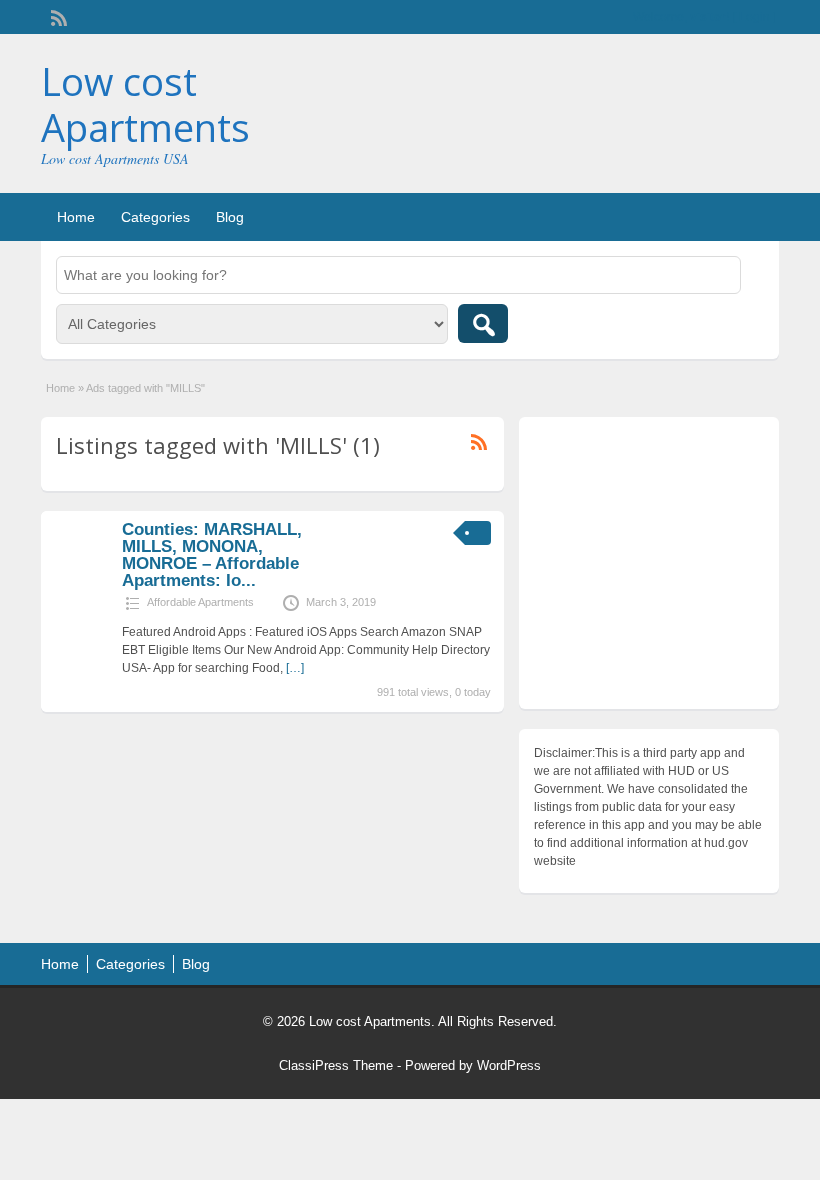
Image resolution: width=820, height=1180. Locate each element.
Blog (230, 217)
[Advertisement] (649, 568)
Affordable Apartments (200, 602)
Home (76, 217)
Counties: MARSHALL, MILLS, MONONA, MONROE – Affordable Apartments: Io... (212, 555)
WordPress (509, 1065)
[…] (295, 668)
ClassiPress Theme (336, 1065)
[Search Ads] (483, 323)
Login (754, 17)
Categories (155, 217)
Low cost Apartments (145, 104)
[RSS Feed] (57, 16)
